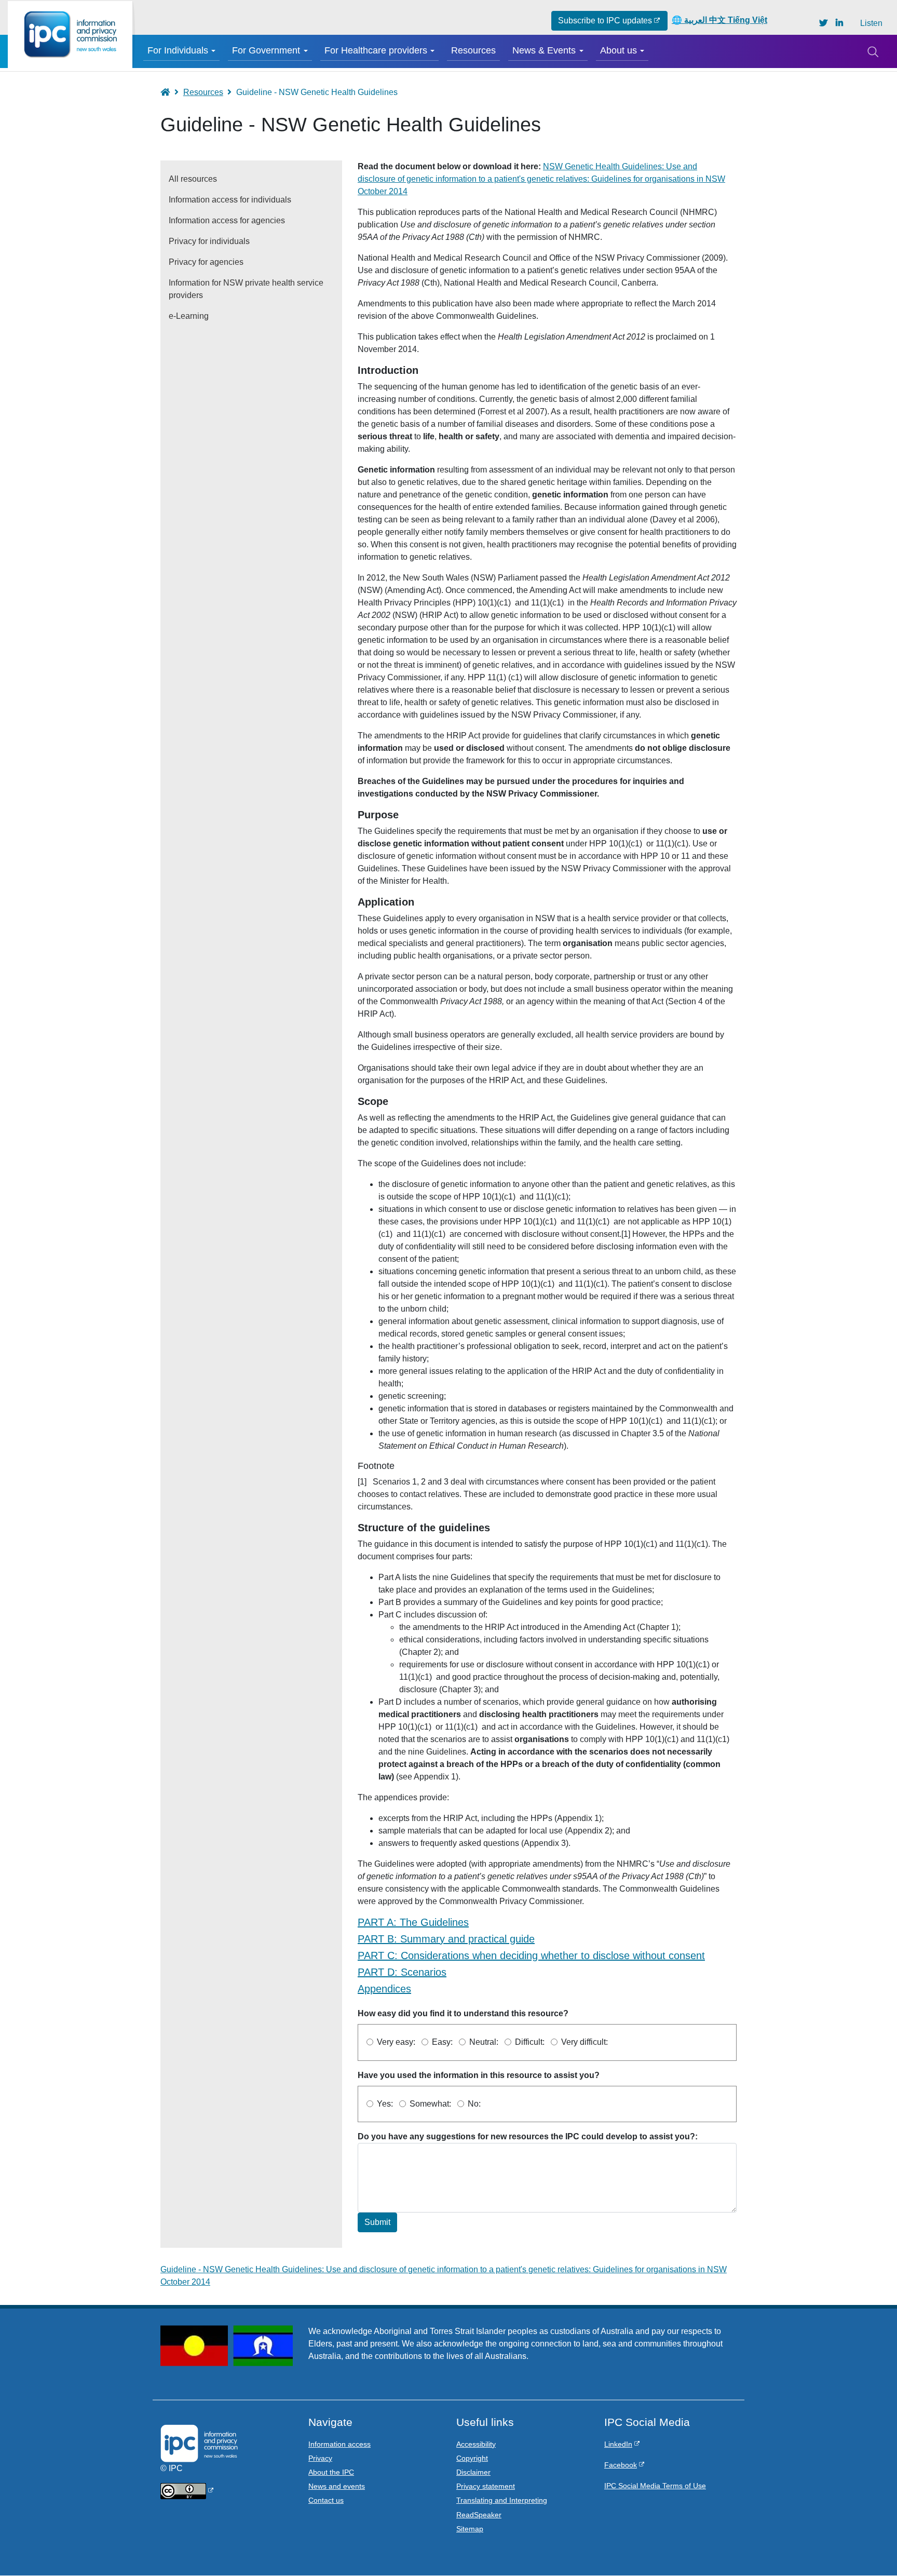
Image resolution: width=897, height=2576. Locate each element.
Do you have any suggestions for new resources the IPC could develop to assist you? (526, 2136)
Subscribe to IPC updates (605, 21)
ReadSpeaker (479, 2515)
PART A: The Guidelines (413, 1922)
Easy (441, 2042)
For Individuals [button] (178, 50)
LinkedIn (618, 2444)
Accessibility (476, 2444)
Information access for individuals (230, 200)
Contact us (326, 2500)
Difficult (529, 2042)
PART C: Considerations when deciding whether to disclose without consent (531, 1955)
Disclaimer (473, 2472)
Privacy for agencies (206, 262)
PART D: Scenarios (402, 1972)
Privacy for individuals (209, 241)
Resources (473, 50)
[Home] (70, 35)
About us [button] (619, 50)
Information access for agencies (227, 220)
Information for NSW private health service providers (246, 289)
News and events (337, 2486)
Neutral (483, 2042)
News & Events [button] (544, 50)
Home (170, 92)
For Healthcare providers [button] (376, 50)
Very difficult (583, 2042)
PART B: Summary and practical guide (446, 1939)
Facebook (621, 2465)
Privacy (320, 2458)
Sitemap (470, 2529)
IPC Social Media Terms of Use (655, 2486)
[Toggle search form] (873, 51)
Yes (384, 2104)
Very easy (395, 2042)
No (473, 2104)
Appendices (384, 1989)
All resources (193, 179)
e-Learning (189, 316)
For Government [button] (266, 50)
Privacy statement (486, 2486)
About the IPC (331, 2472)
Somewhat (429, 2104)
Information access (339, 2444)
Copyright (472, 2458)
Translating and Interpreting (502, 2500)
